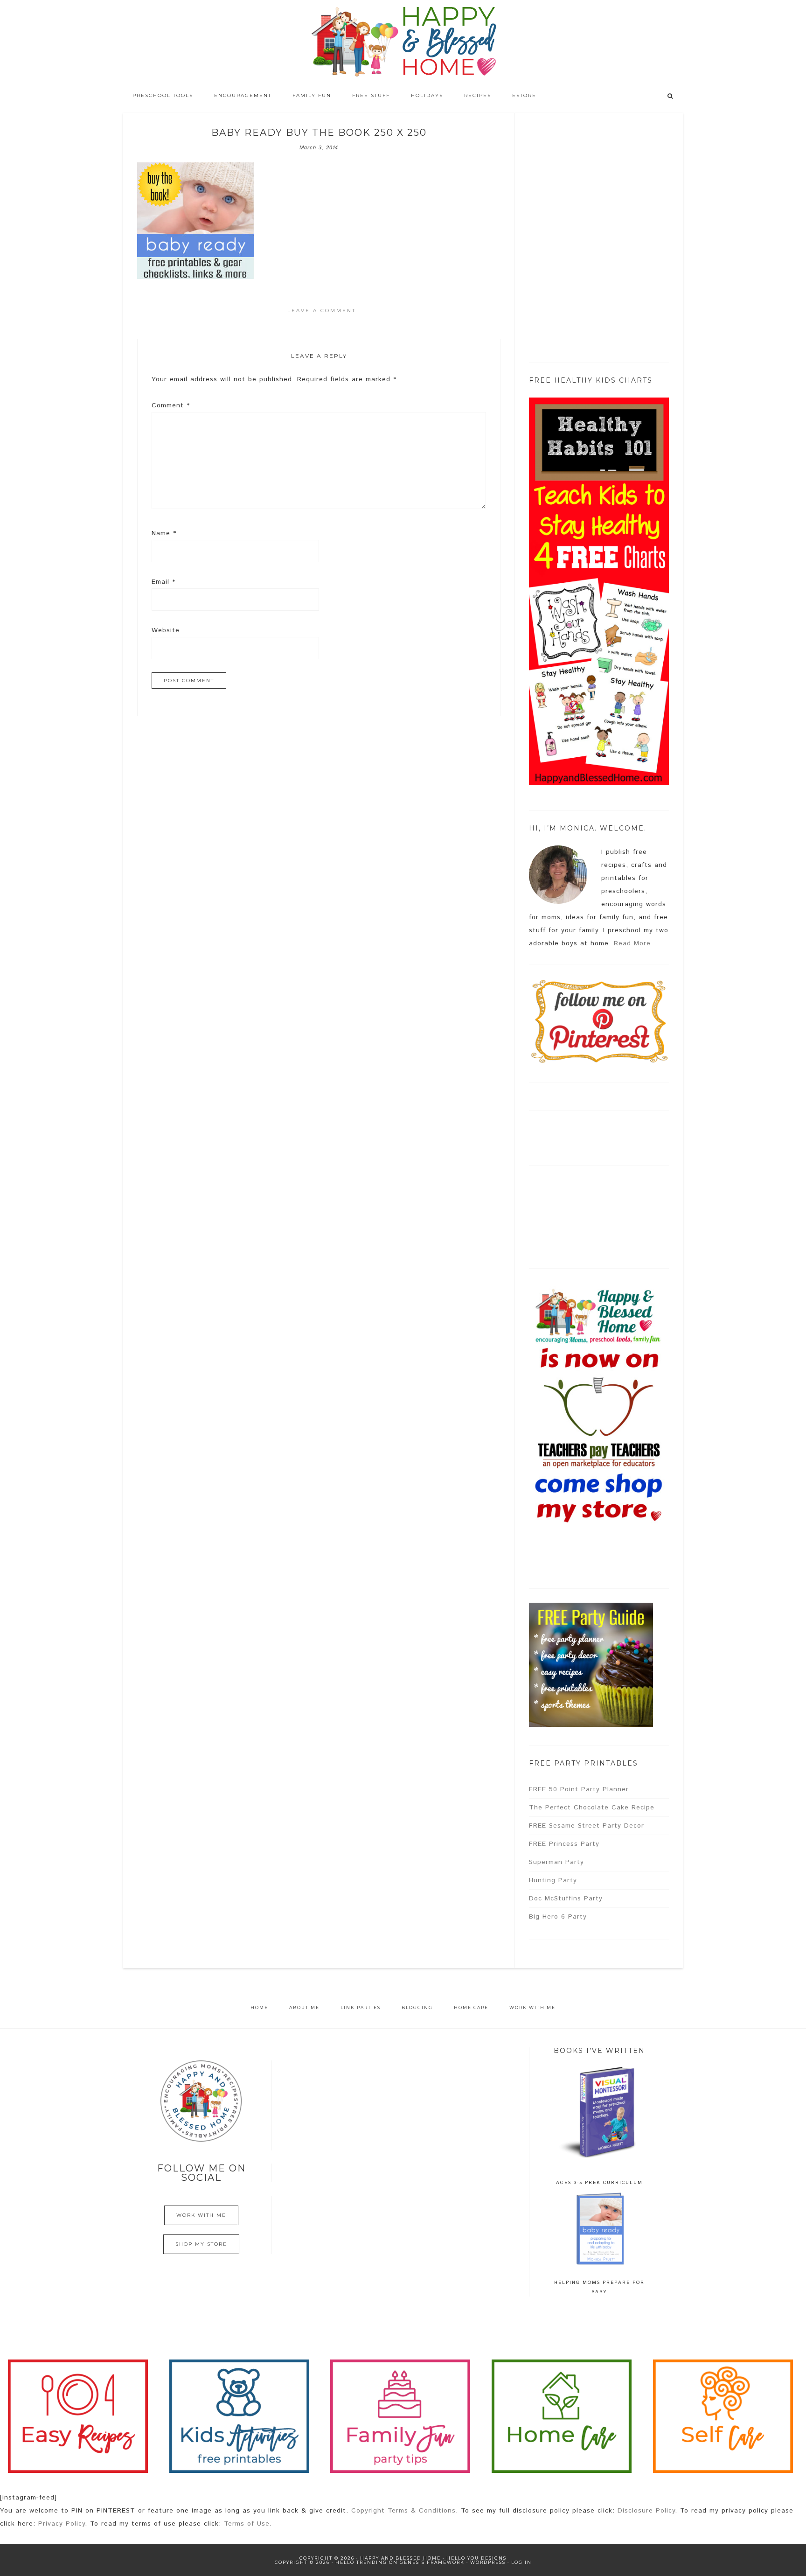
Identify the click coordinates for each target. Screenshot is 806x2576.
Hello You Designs (476, 2558)
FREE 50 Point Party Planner (579, 1789)
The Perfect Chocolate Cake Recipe (592, 1808)
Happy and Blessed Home (403, 42)
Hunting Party (553, 1880)
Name (164, 533)
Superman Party (556, 1862)
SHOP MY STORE (201, 2244)
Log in (521, 2562)
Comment (171, 405)
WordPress (488, 2562)
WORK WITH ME (201, 2215)
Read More (632, 943)
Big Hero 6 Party (558, 1917)
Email (163, 582)
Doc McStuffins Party (566, 1899)
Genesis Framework (432, 2562)
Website (166, 630)
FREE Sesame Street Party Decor (587, 1826)
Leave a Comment (322, 311)
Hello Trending (361, 2562)
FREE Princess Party (564, 1844)
